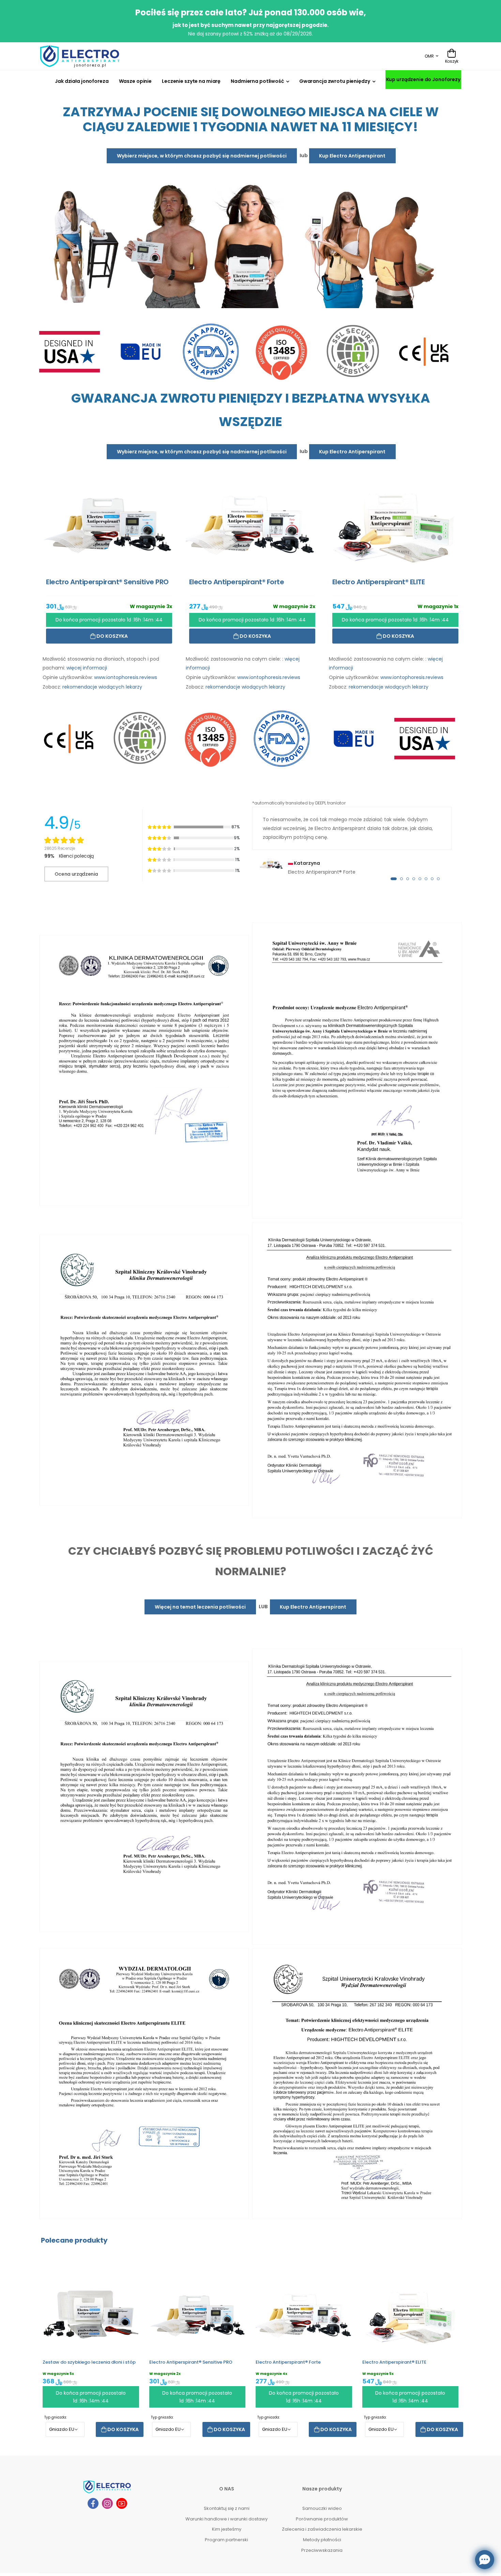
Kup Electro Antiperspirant (352, 156)
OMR (429, 56)
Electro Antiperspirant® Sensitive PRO (191, 2362)
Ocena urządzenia (76, 874)
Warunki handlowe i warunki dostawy (226, 2519)
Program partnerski (226, 2540)
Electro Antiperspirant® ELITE (394, 2362)
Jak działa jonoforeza (82, 81)
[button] (394, 879)
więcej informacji (87, 668)
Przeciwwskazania (322, 2550)
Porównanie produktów (322, 2519)
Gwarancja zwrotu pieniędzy (335, 81)
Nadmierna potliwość (257, 81)
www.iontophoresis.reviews (126, 677)
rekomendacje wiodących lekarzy (102, 687)
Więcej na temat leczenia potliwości (200, 1607)
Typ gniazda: (56, 2418)
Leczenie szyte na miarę (191, 81)
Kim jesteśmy (227, 2529)
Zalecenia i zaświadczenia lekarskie (322, 2529)
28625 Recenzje (60, 849)
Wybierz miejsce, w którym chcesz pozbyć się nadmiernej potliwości (202, 156)
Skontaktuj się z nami (227, 2509)
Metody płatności (322, 2540)
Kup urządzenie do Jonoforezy (423, 79)
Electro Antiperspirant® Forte (288, 2362)
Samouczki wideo (322, 2509)
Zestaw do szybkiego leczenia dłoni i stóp (89, 2362)
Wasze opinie (135, 81)
